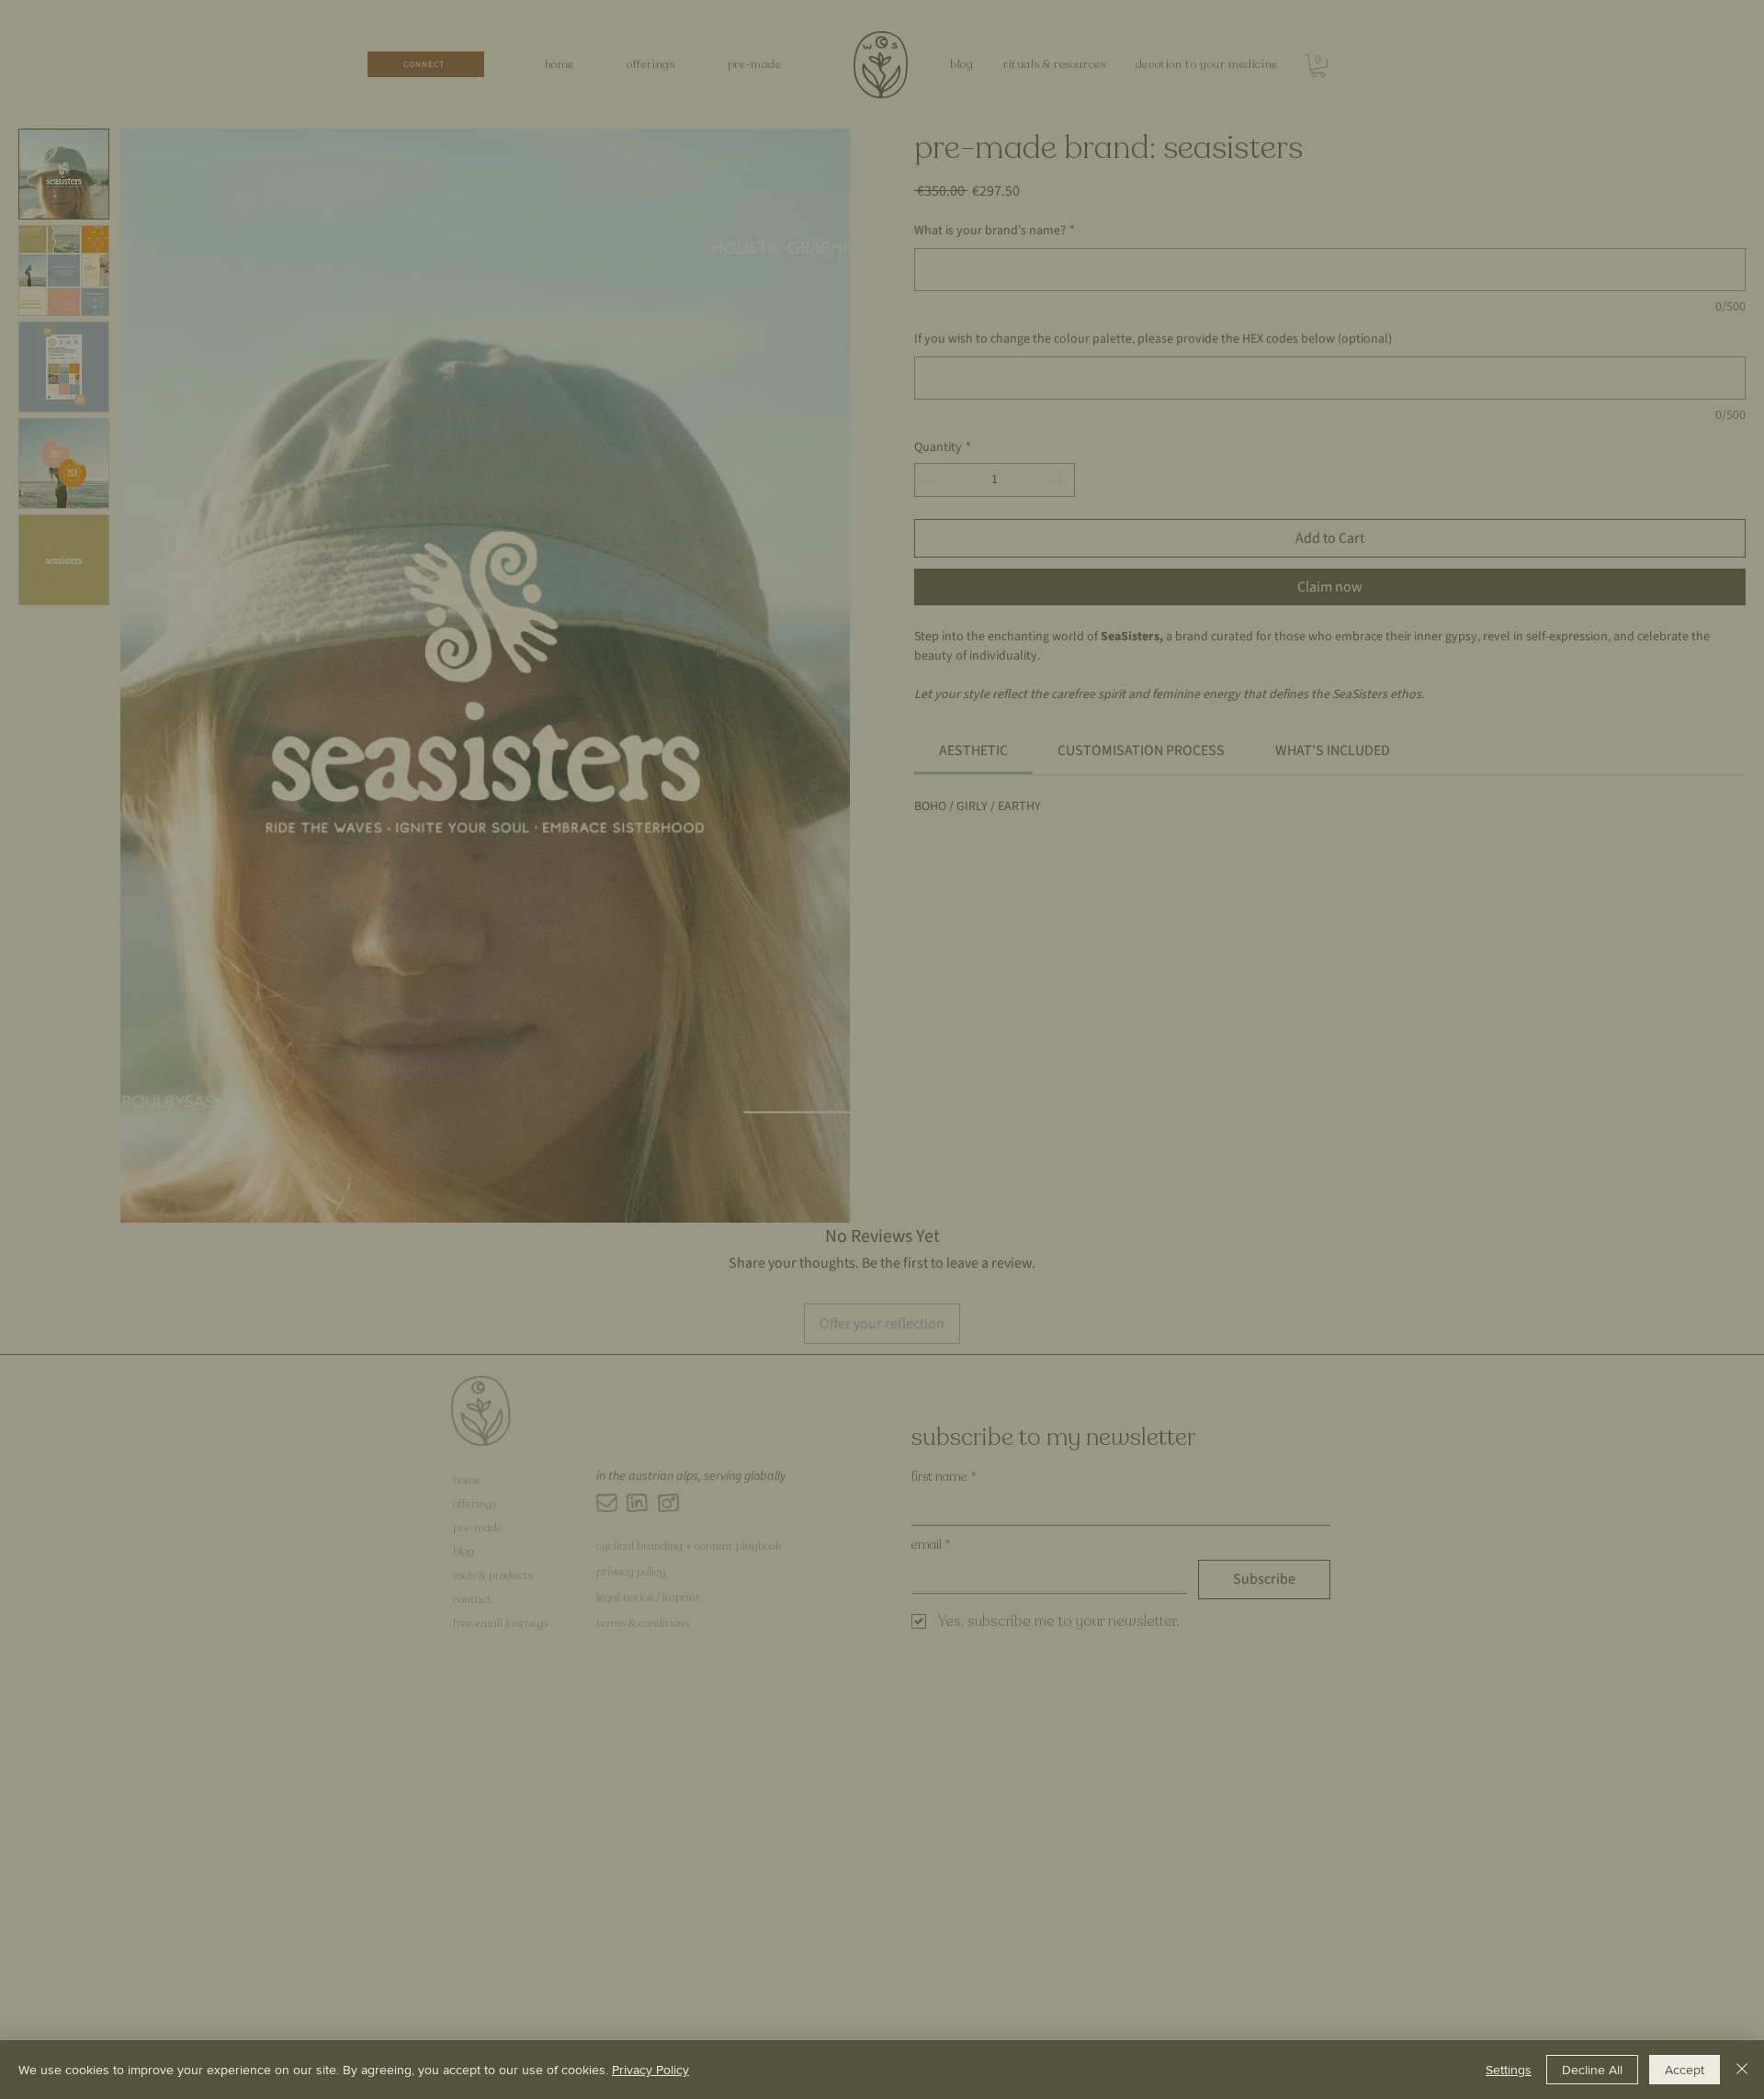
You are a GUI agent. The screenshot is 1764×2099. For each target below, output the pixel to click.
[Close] (1742, 2070)
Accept (1685, 2070)
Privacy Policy (650, 2070)
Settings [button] (1509, 2070)
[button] (1269, 660)
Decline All (1592, 2070)
